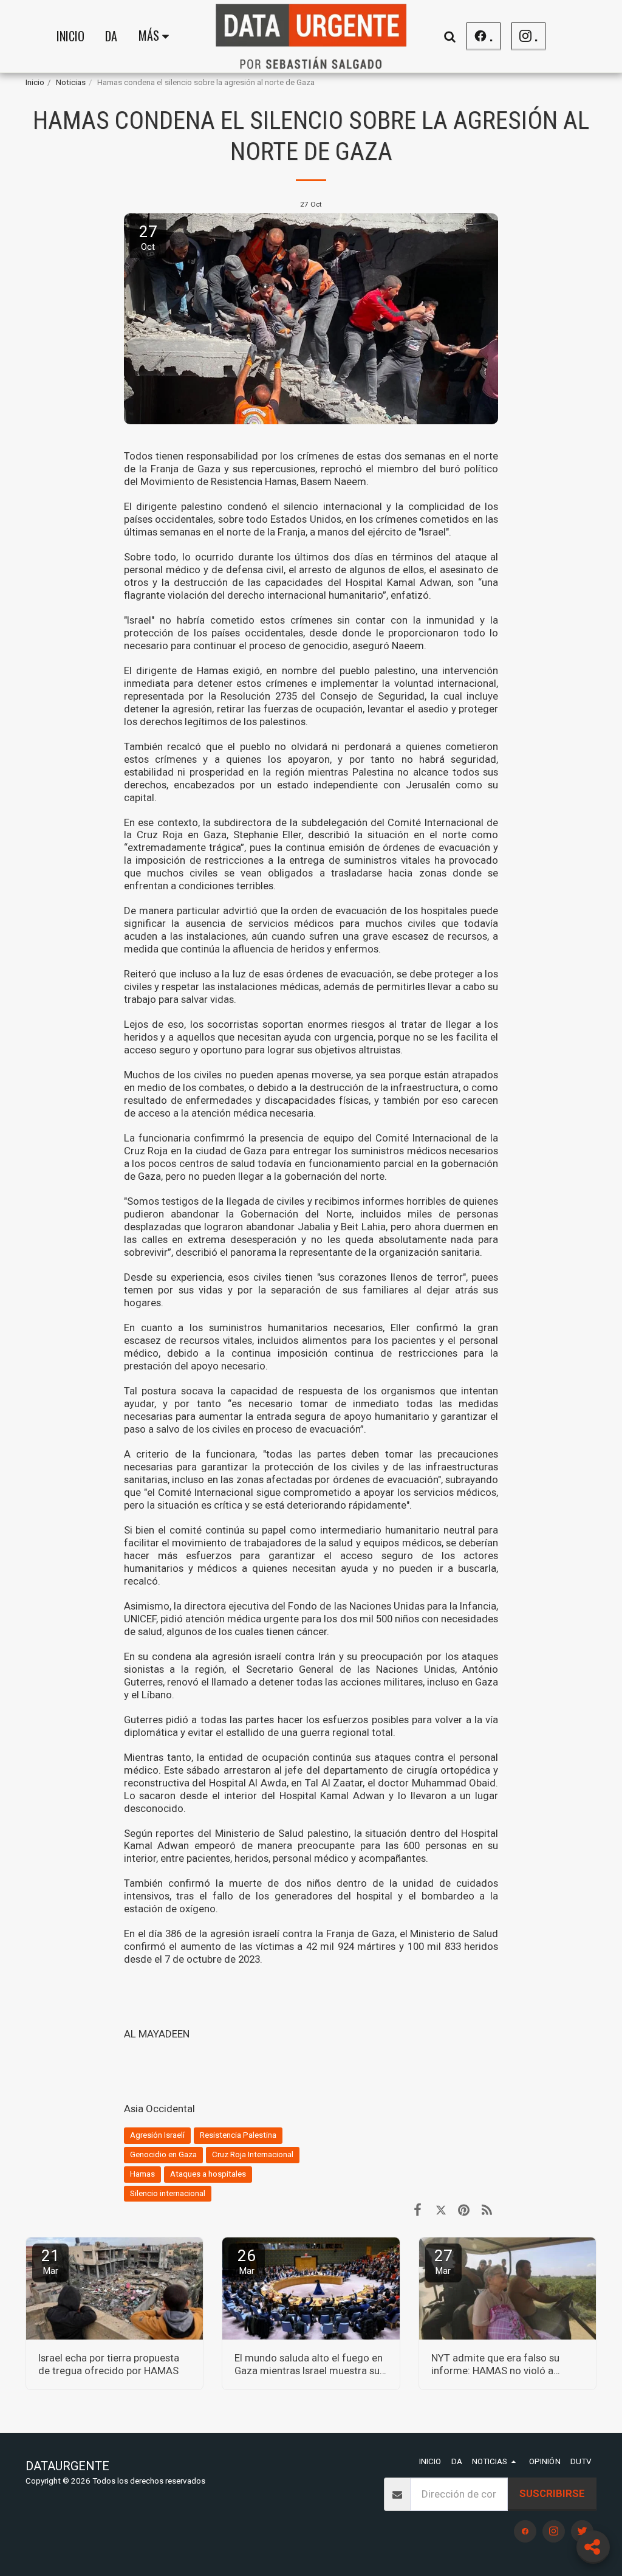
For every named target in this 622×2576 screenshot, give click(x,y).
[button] (449, 36)
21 (50, 2261)
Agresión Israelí (157, 2135)
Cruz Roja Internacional (253, 2154)
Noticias (71, 82)
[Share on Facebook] (418, 2210)
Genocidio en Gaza (163, 2154)
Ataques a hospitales (208, 2174)
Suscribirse (552, 2493)
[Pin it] (464, 2210)
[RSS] (487, 2210)
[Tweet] (441, 2210)
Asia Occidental (159, 2109)
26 (247, 2261)
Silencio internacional (168, 2193)
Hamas (142, 2174)
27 (443, 2261)
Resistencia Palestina (238, 2135)
